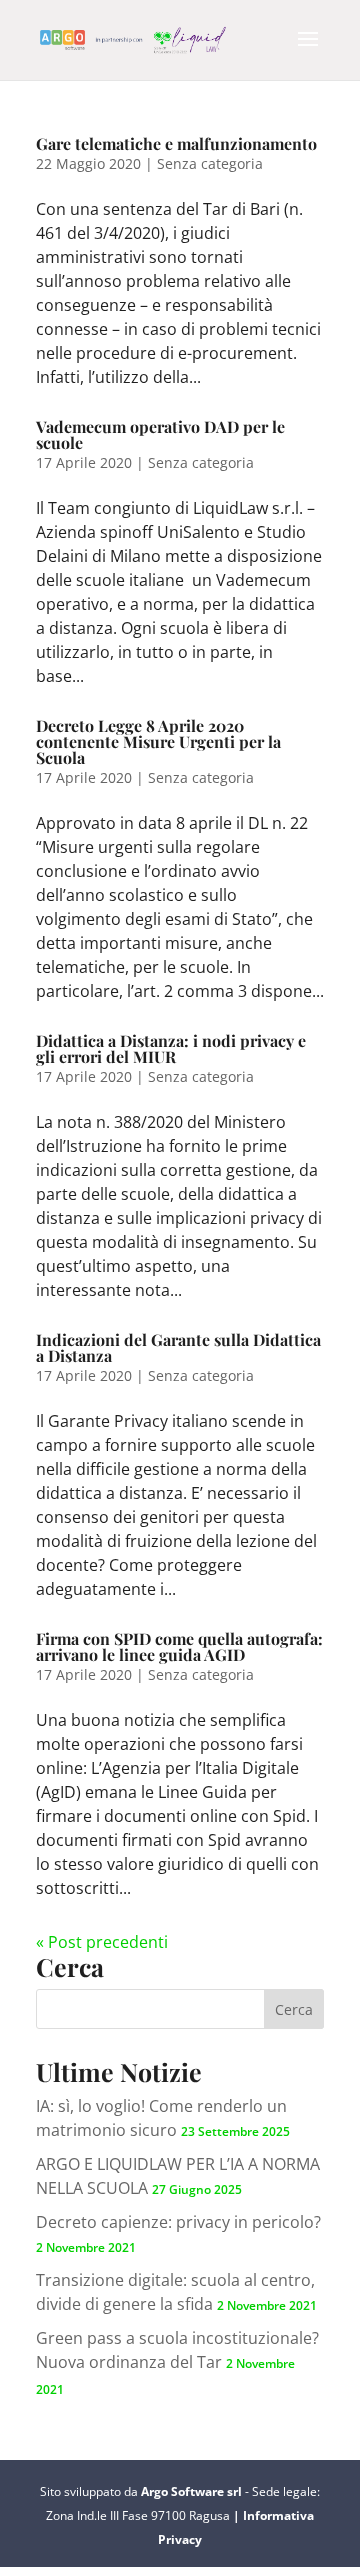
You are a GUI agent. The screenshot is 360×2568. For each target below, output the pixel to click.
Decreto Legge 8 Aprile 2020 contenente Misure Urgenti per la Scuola (158, 741)
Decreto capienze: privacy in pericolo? (178, 2222)
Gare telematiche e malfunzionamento (176, 143)
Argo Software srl (193, 2491)
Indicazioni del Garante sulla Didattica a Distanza (178, 1347)
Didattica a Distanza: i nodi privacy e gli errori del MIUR (171, 1048)
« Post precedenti (102, 1942)
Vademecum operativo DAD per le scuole (160, 434)
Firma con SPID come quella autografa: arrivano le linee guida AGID (179, 1646)
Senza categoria (210, 163)
